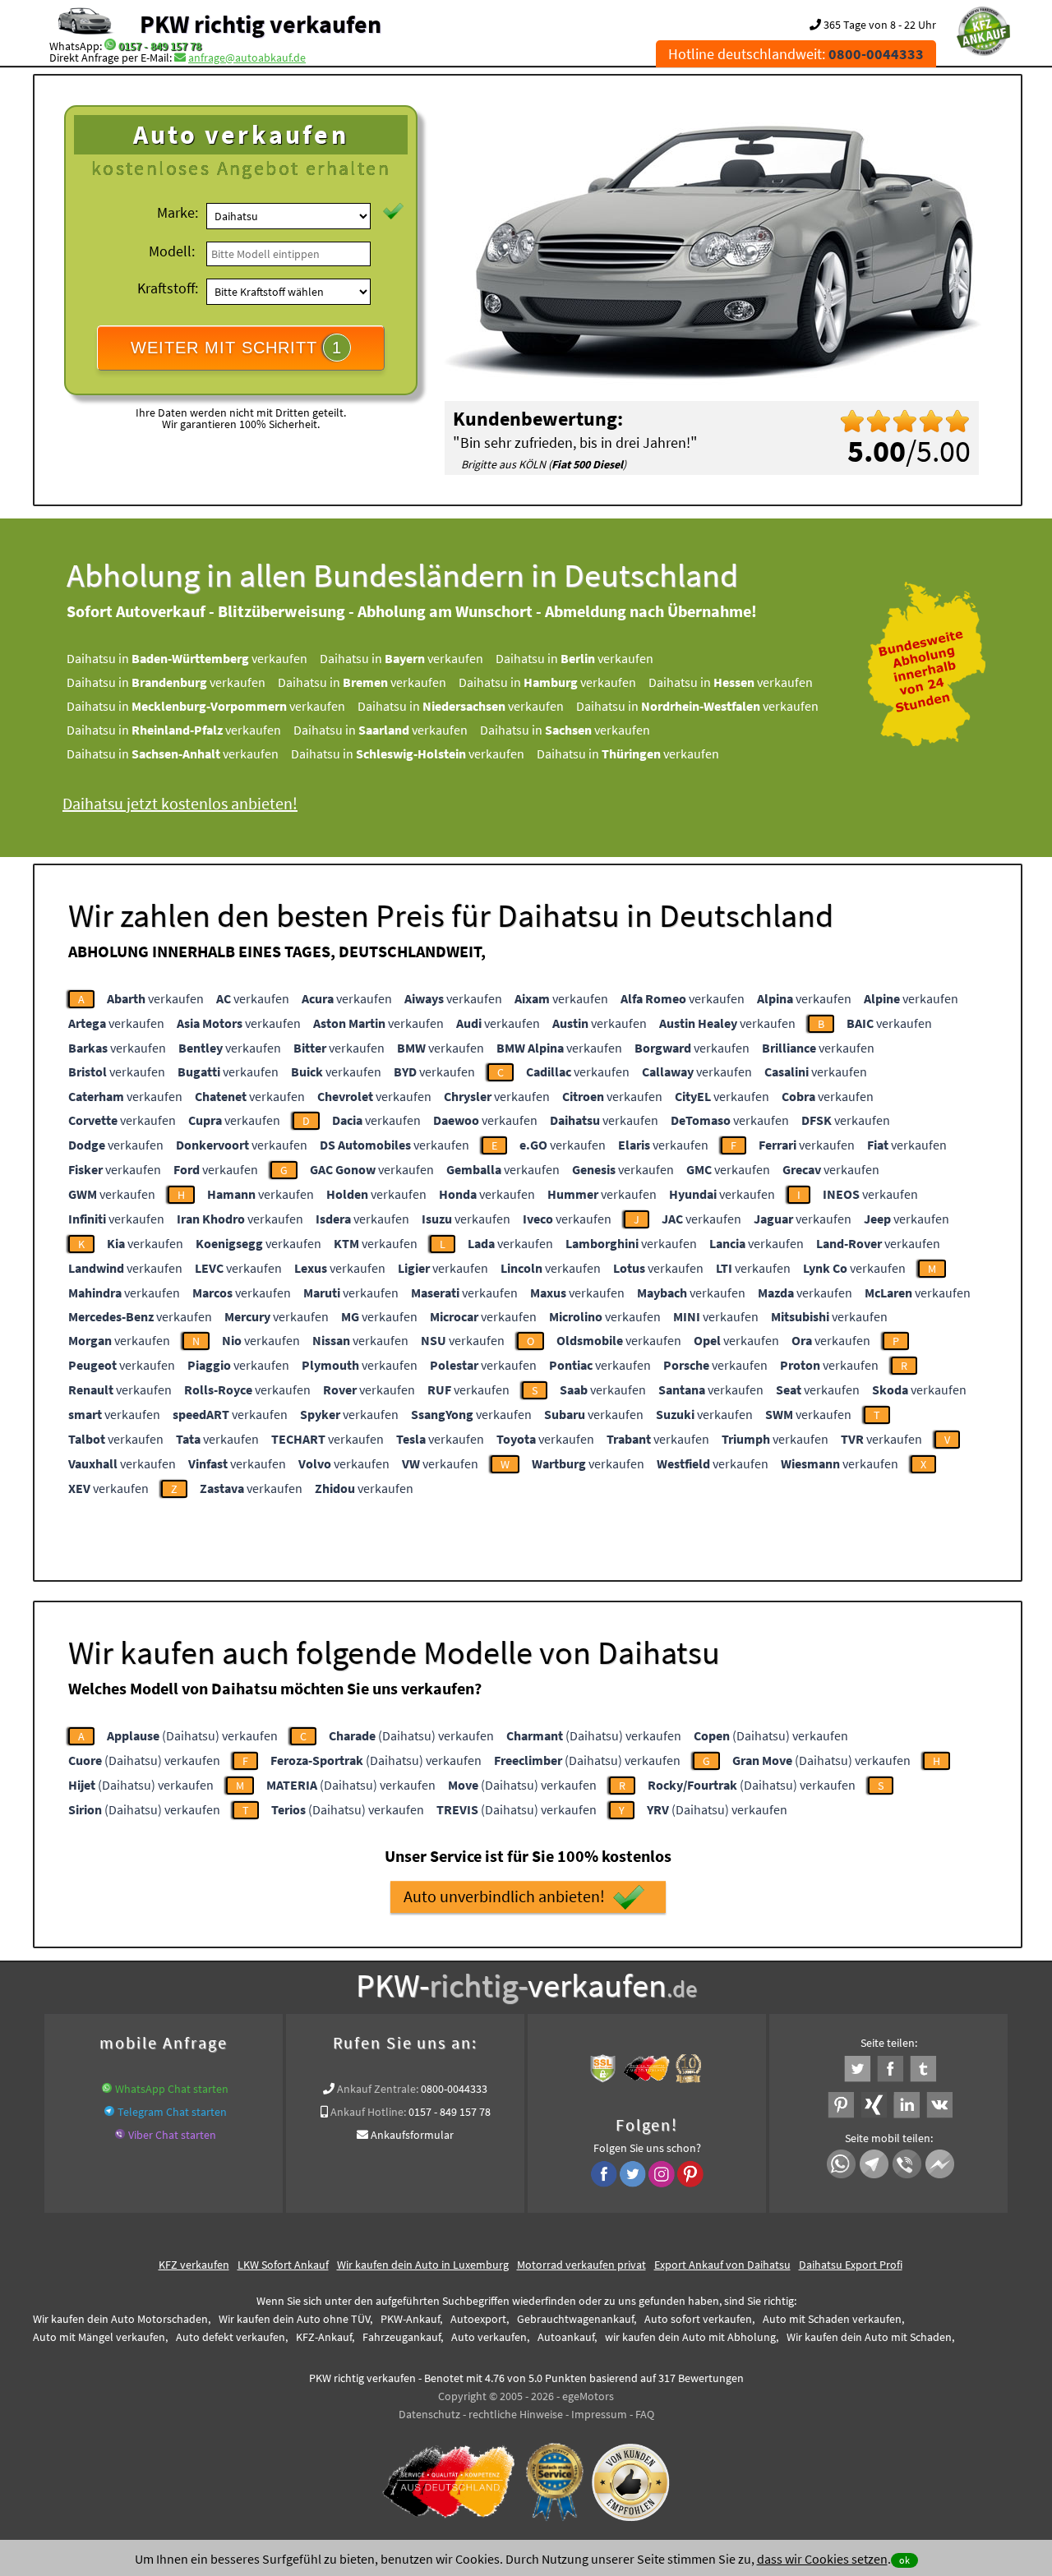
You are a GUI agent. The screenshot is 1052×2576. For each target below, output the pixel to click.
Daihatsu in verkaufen (187, 658)
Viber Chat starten (172, 2135)
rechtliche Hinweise (516, 2414)
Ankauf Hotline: (368, 2112)
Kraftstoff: (168, 288)
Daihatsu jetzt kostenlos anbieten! (180, 803)
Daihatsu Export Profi (851, 2265)
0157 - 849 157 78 (160, 46)
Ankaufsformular (412, 2135)
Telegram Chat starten (172, 2112)
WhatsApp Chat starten (172, 2089)
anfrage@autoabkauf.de (247, 58)
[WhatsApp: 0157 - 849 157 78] (110, 46)
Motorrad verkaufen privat (581, 2265)
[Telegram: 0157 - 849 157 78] (109, 2112)
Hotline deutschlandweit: (796, 54)
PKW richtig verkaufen (261, 24)
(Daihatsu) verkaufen (192, 1735)
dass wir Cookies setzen (822, 2559)
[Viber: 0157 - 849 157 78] (120, 2135)
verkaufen (155, 998)
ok (904, 2560)
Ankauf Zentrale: (378, 2089)
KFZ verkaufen (194, 2265)
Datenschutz (429, 2414)
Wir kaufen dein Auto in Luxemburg (423, 2265)
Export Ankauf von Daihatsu (722, 2265)
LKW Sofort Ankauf (283, 2265)
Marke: (178, 212)
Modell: (172, 251)
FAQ (645, 2414)
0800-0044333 (454, 2089)
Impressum (599, 2414)
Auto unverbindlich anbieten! (504, 1896)
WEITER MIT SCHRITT (236, 348)
